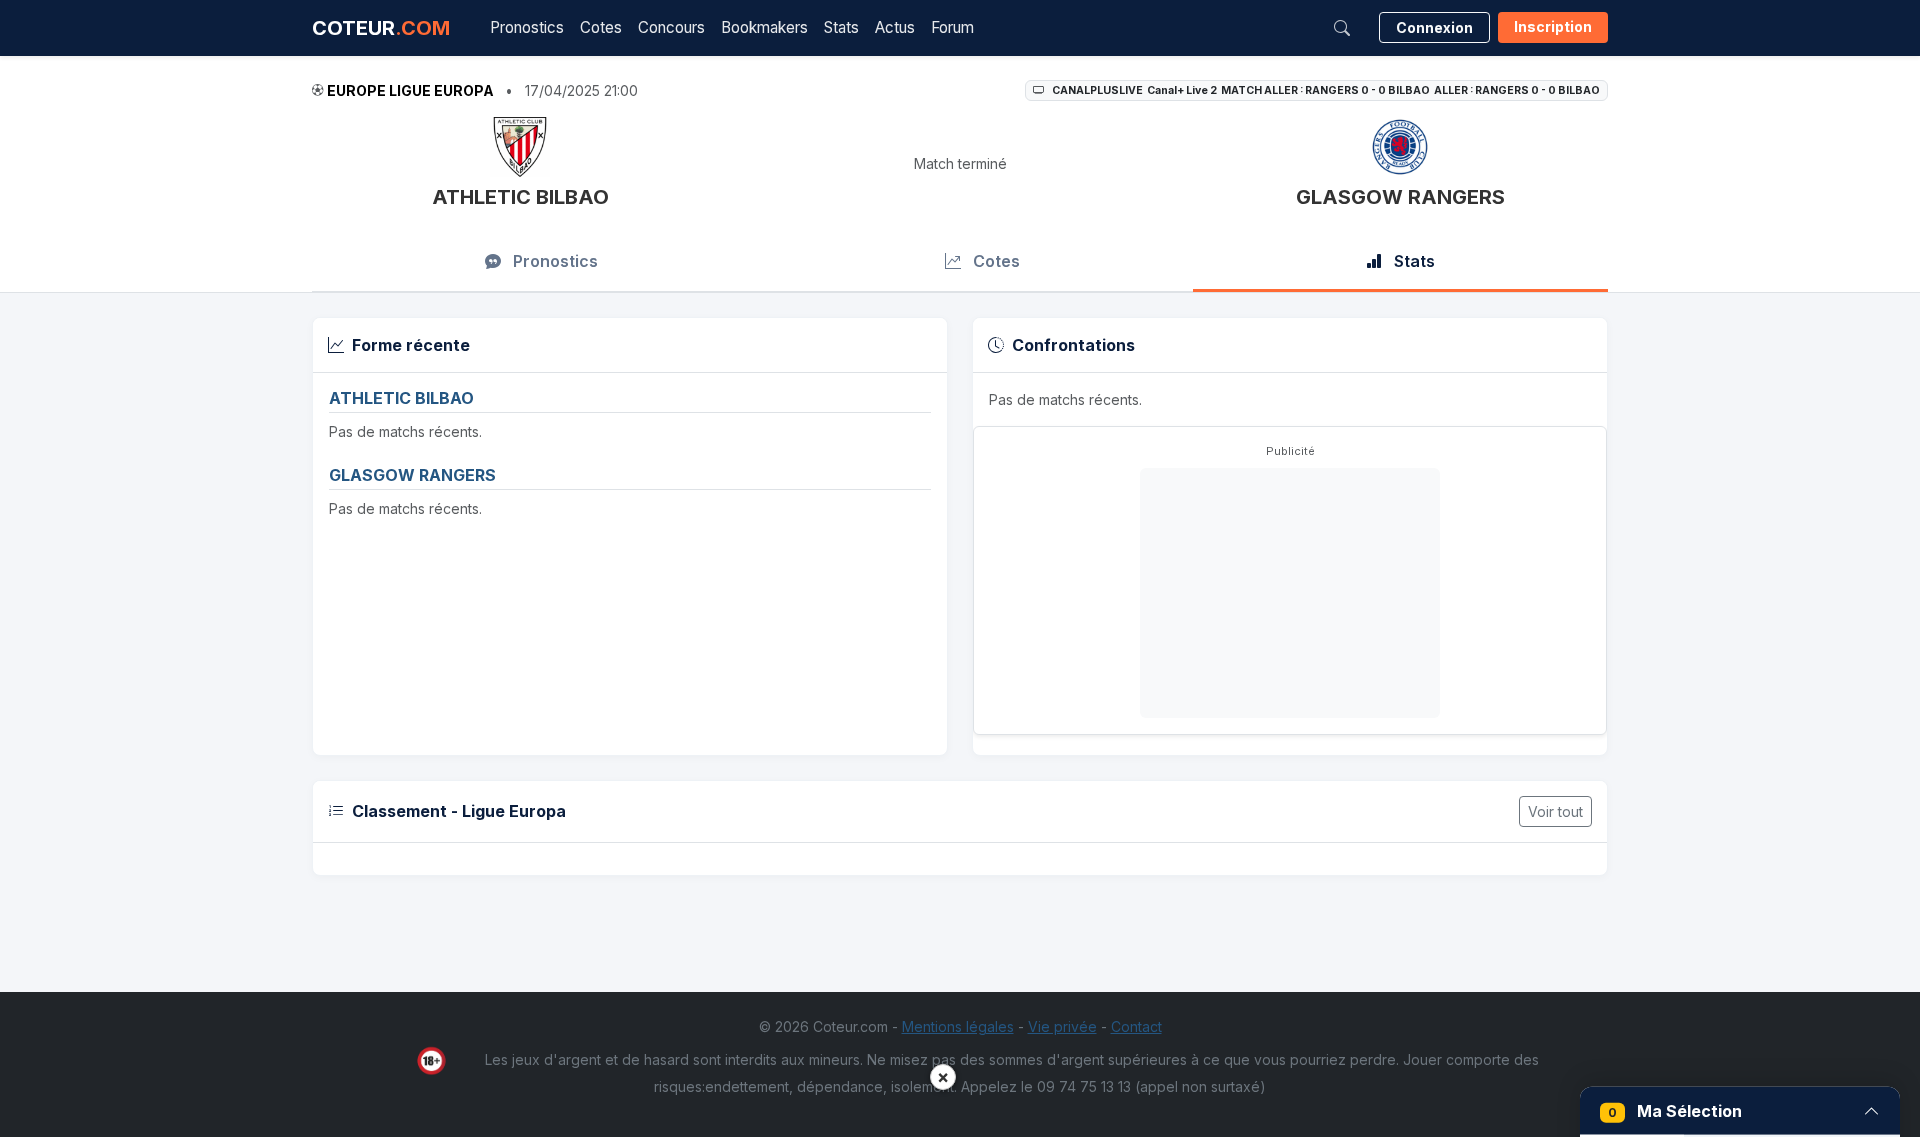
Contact (1136, 1026)
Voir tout (1555, 811)
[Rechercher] (1342, 28)
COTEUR (381, 28)
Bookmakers (764, 27)
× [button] (943, 1076)
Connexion (1434, 27)
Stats (841, 27)
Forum (952, 27)
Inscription (1553, 26)
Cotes (601, 27)
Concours (671, 27)
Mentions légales (958, 1026)
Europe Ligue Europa (410, 90)
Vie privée (1062, 1026)
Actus (895, 27)
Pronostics (527, 27)
